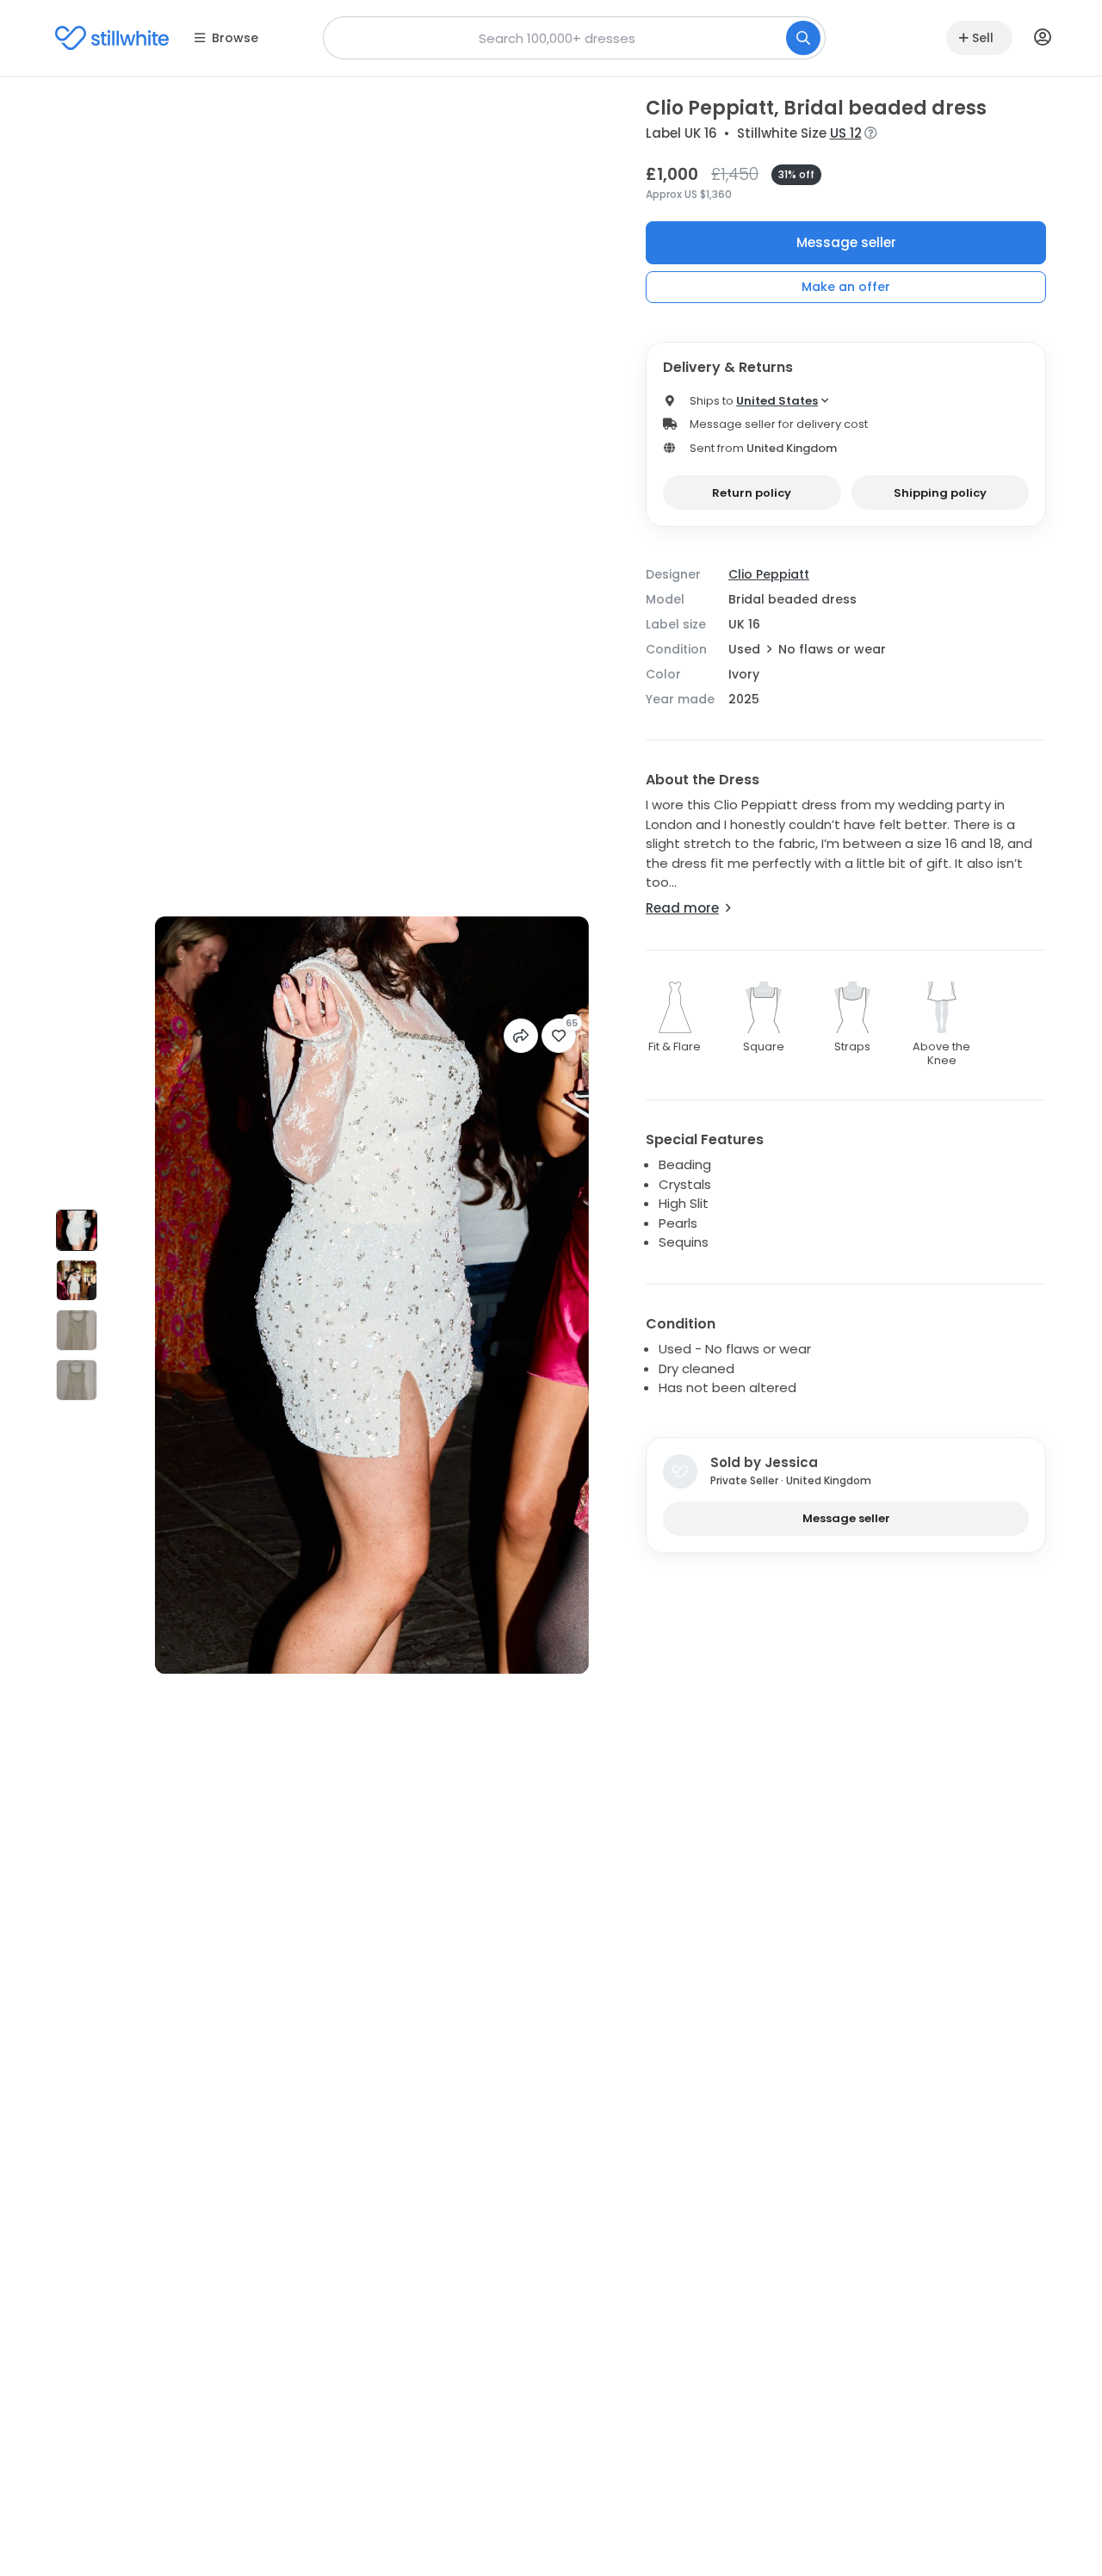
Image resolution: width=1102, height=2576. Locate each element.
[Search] (803, 38)
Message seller (846, 242)
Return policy (752, 493)
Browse (235, 38)
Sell (983, 38)
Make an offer (846, 287)
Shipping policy (940, 493)
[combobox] (574, 38)
